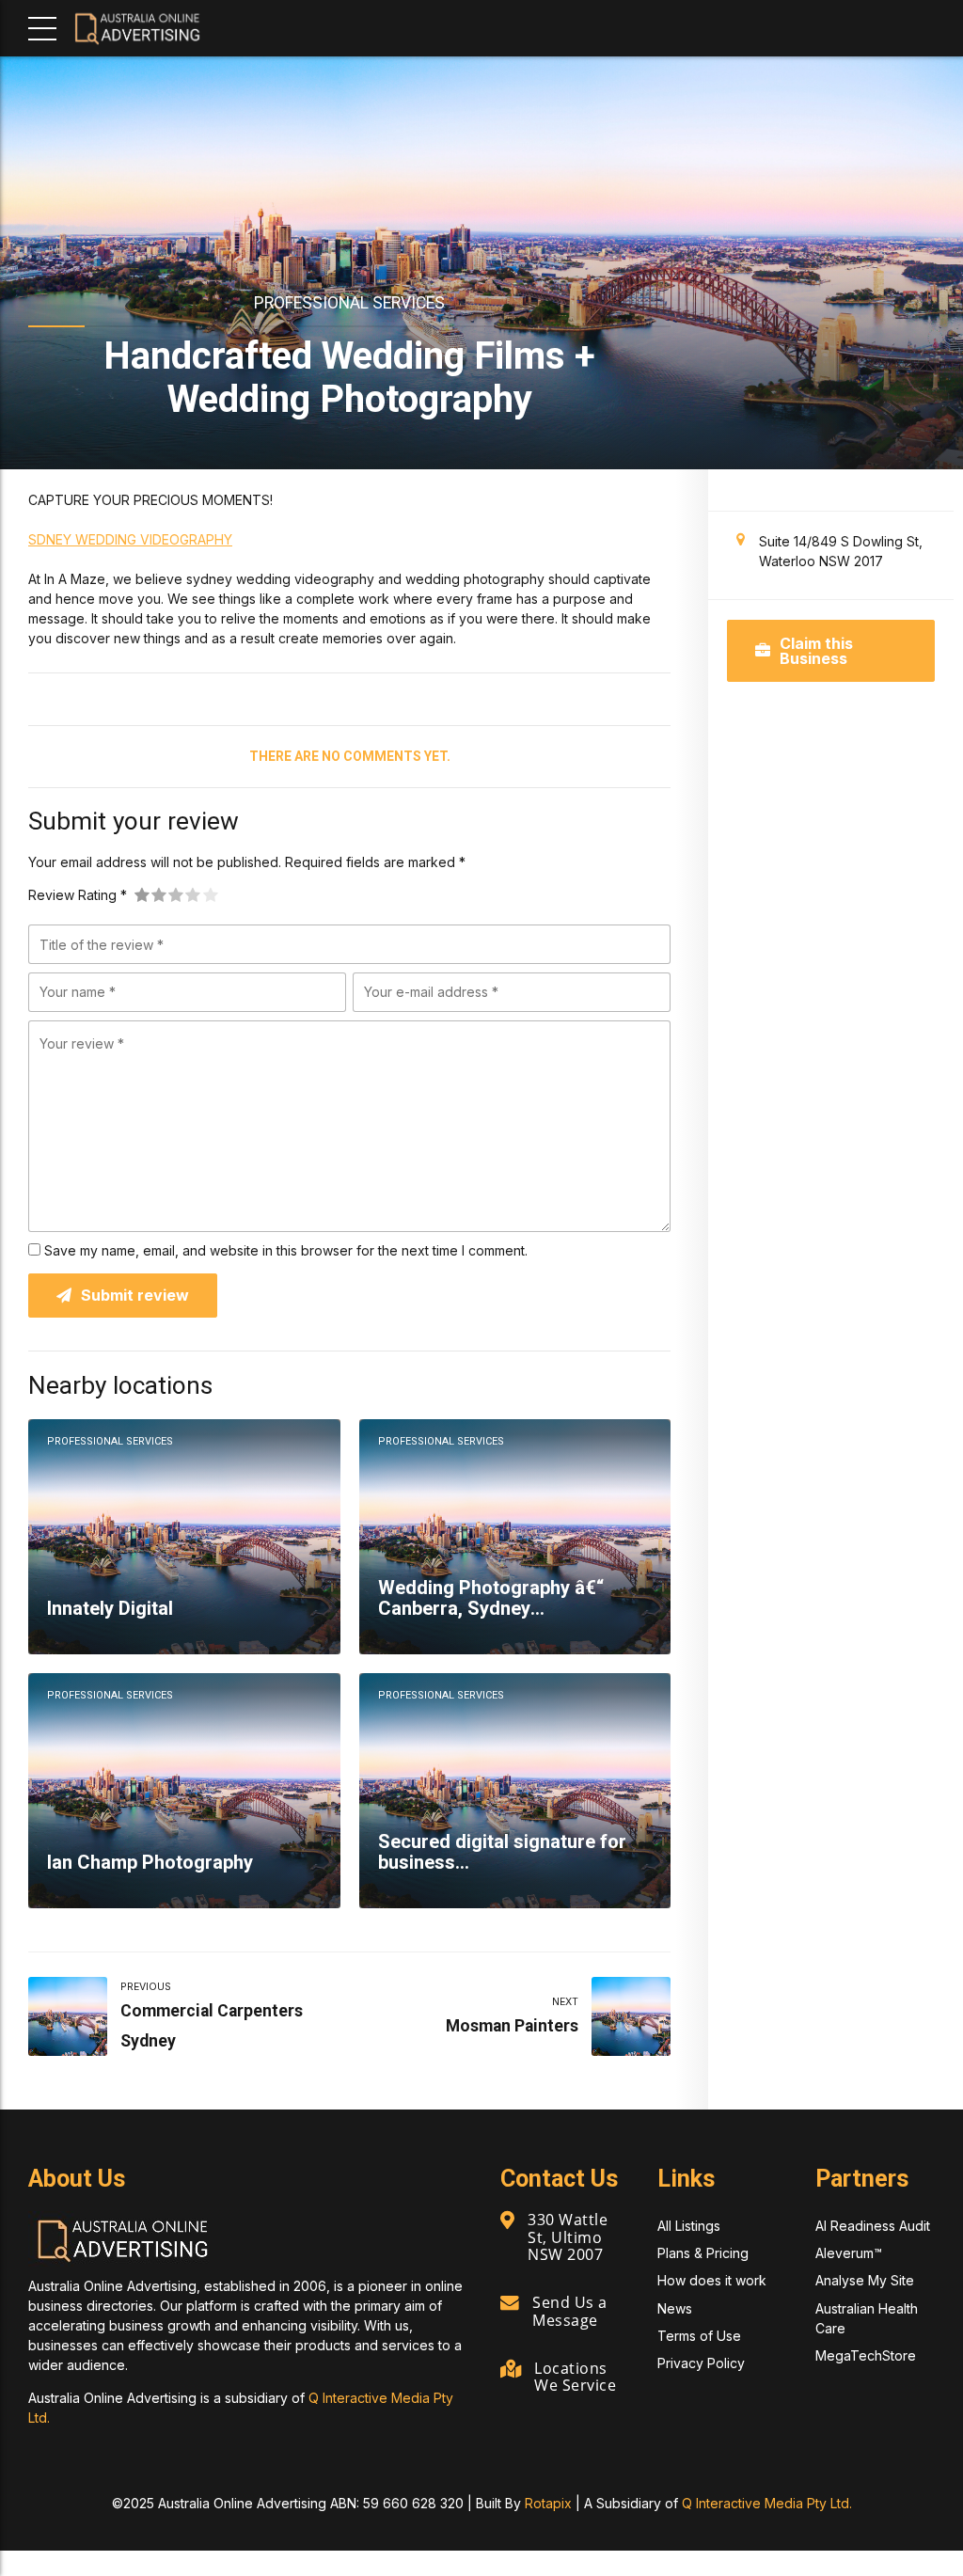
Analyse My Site (865, 2280)
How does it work (712, 2280)
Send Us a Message (570, 2311)
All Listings (689, 2226)
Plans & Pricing (703, 2253)
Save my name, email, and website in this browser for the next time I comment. (286, 1250)
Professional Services (349, 303)
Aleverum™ (849, 2253)
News (675, 2308)
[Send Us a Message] (510, 2303)
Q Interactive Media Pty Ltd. (767, 2503)
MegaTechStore (866, 2355)
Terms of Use (699, 2336)
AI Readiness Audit (873, 2226)
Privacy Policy (701, 2363)
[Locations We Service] (511, 2370)
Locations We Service (575, 2377)
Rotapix (548, 2503)
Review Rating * (78, 895)
